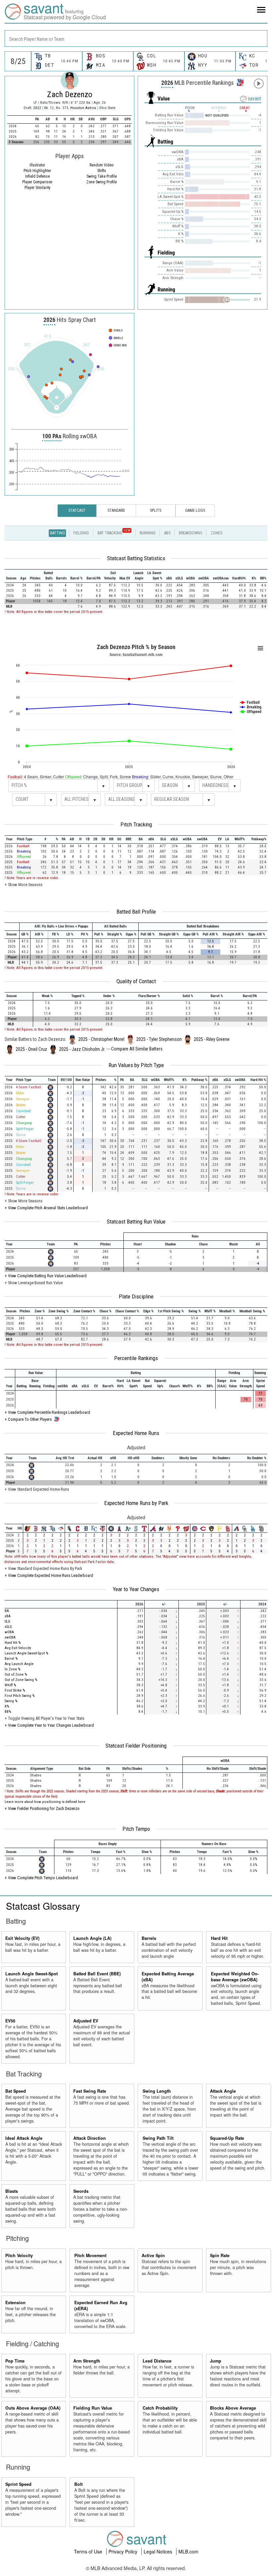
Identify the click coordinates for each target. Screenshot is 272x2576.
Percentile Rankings (136, 1358)
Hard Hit (219, 1938)
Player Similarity (37, 188)
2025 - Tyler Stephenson (159, 1039)
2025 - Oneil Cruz (31, 1049)
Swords (81, 2191)
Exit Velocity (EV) (22, 1938)
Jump (216, 2361)
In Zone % (12, 1669)
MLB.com (188, 2551)
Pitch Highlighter (37, 171)
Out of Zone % (16, 1675)
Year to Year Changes (136, 1589)
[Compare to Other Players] (240, 81)
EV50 (10, 2021)
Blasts (12, 2191)
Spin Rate (220, 2255)
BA (7, 1611)
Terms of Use (89, 2551)
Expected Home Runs (136, 1433)
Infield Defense (37, 176)
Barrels (149, 1938)
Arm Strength (87, 2361)
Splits (156, 510)
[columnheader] (11, 576)
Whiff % (10, 1685)
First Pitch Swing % (20, 1696)
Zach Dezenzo (70, 94)
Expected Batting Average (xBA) (168, 1977)
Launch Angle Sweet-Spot (32, 1974)
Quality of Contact (136, 981)
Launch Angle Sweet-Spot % (26, 1653)
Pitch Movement (90, 2255)
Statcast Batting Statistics (136, 558)
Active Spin (153, 2255)
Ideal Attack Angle (24, 2138)
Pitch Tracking (136, 824)
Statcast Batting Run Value (136, 1222)
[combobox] (136, 38)
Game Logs (195, 510)
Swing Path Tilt (158, 2138)
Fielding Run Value (93, 2408)
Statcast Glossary (43, 1906)
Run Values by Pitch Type (136, 1065)
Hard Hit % (13, 1643)
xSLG (8, 1627)
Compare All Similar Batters (137, 1049)
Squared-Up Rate (227, 2138)
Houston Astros (84, 108)
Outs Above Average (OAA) (33, 2408)
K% (7, 1706)
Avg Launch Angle (19, 1664)
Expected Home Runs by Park (136, 1503)
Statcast (77, 510)
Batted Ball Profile (136, 912)
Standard (116, 510)
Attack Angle (223, 2091)
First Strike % (15, 1690)
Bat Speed (16, 2091)
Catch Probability (160, 2408)
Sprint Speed (18, 2484)
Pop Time (15, 2361)
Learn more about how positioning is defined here (45, 1802)
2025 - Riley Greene (212, 1039)
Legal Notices (159, 2551)
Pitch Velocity (19, 2255)
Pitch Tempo (136, 1829)
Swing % (11, 1701)
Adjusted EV (86, 2021)
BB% (8, 1712)
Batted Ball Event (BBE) (97, 1974)
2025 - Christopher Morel (101, 1039)
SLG (7, 1621)
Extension (15, 2303)
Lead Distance (157, 2361)
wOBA (9, 1632)
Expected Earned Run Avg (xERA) (101, 2306)
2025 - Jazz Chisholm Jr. (82, 1049)
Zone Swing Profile (102, 182)
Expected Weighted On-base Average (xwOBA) (235, 1977)
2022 (37, 108)
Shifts (102, 171)
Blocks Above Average (233, 2408)
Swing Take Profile (102, 176)
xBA (8, 1616)
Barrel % (11, 1659)
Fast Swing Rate (90, 2091)
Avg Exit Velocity (18, 1648)
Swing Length (157, 2091)
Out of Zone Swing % (21, 1680)
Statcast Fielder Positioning (136, 1746)
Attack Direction (90, 2138)
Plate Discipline (136, 1296)
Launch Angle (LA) (92, 1938)
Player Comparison (37, 182)
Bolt (78, 2484)
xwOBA (10, 1637)
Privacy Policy (124, 2551)
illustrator (37, 165)
